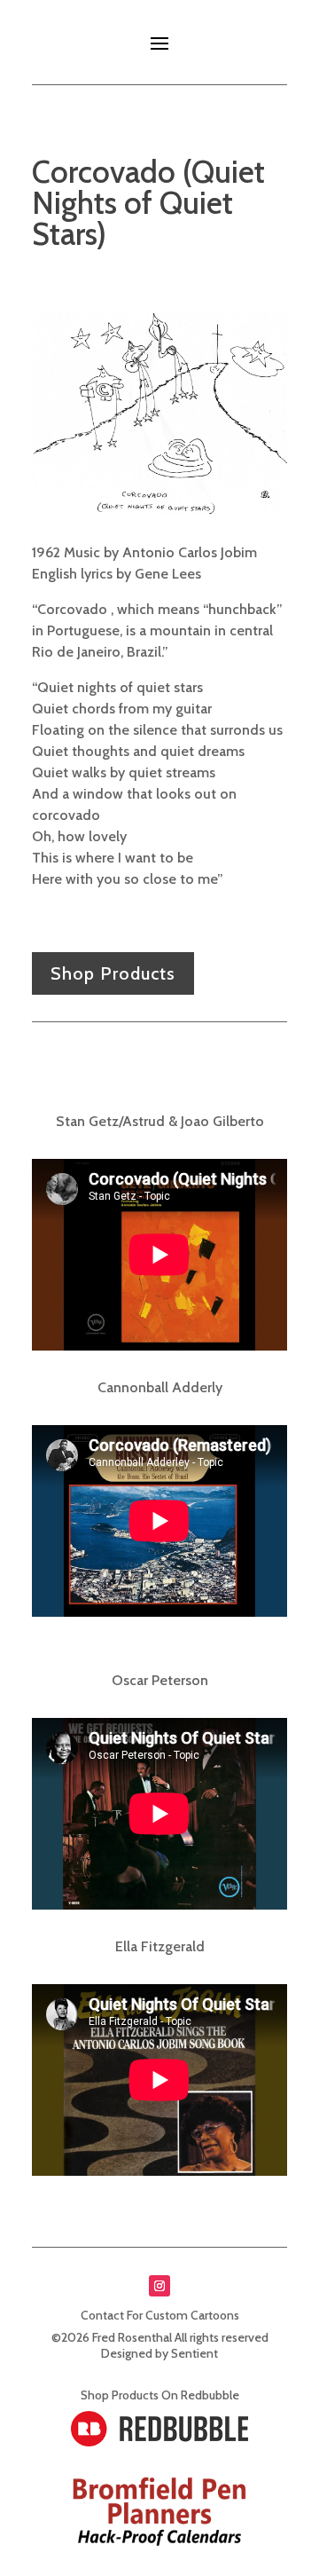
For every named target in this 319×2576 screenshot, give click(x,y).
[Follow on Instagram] (159, 2286)
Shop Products (113, 973)
